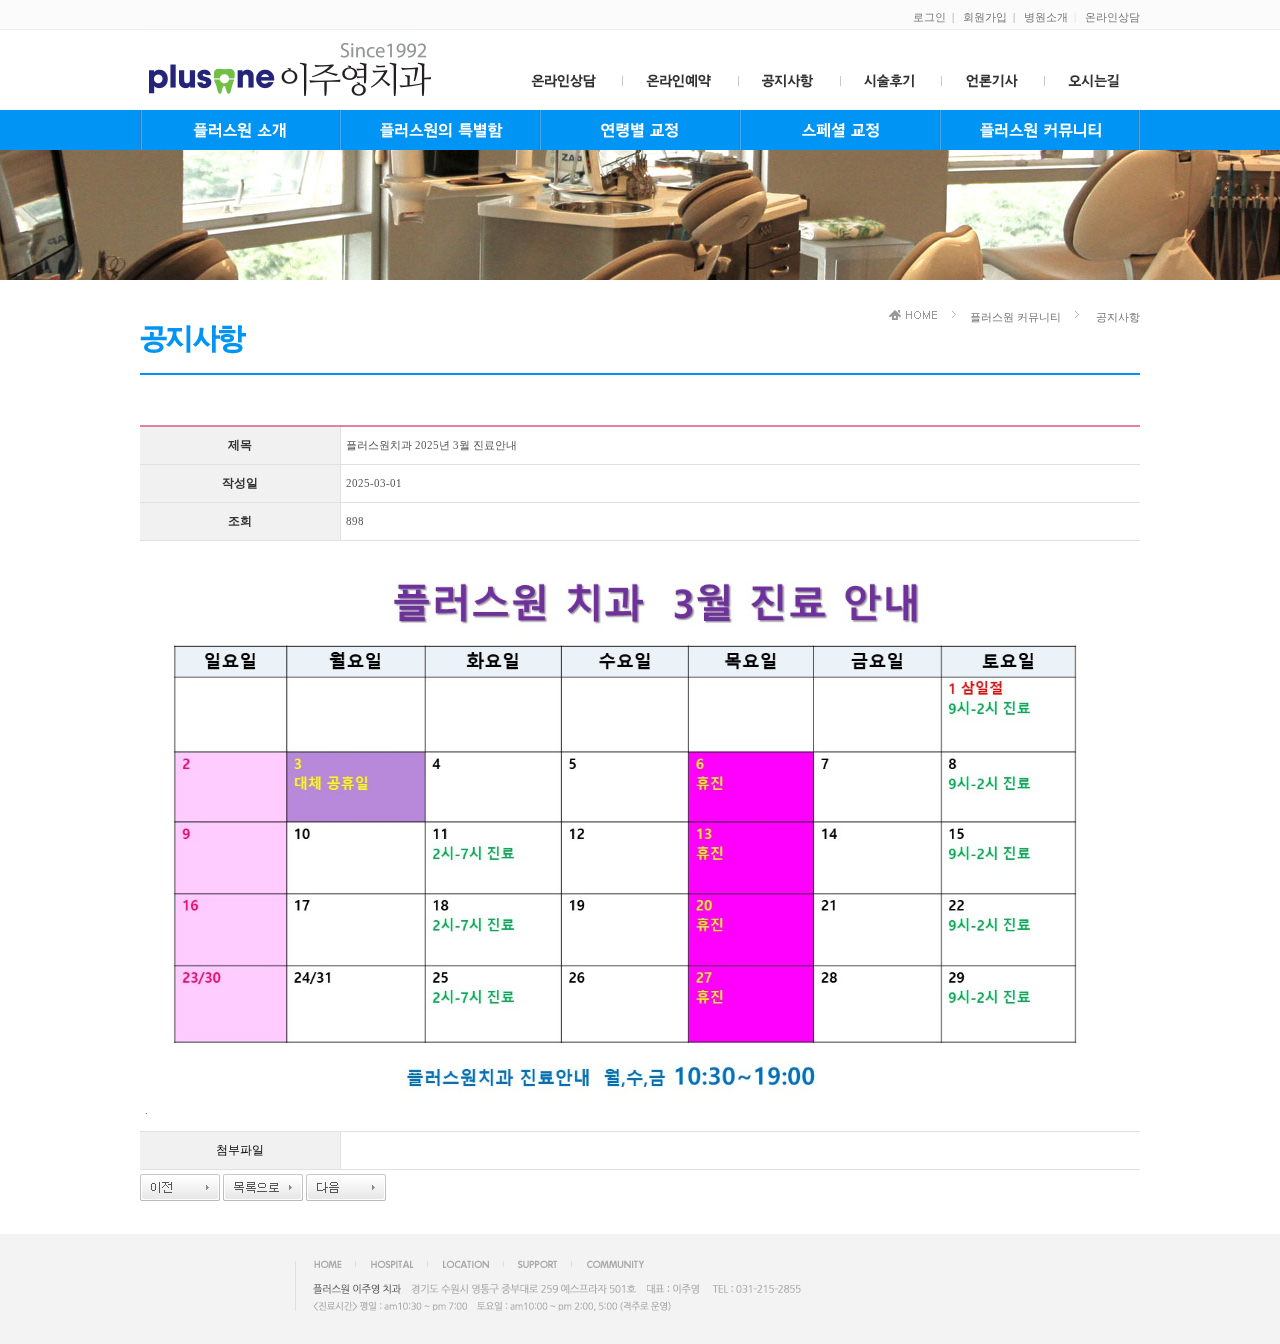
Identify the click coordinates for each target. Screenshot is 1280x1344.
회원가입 (985, 17)
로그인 (929, 17)
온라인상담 (1112, 17)
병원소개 (1046, 17)
